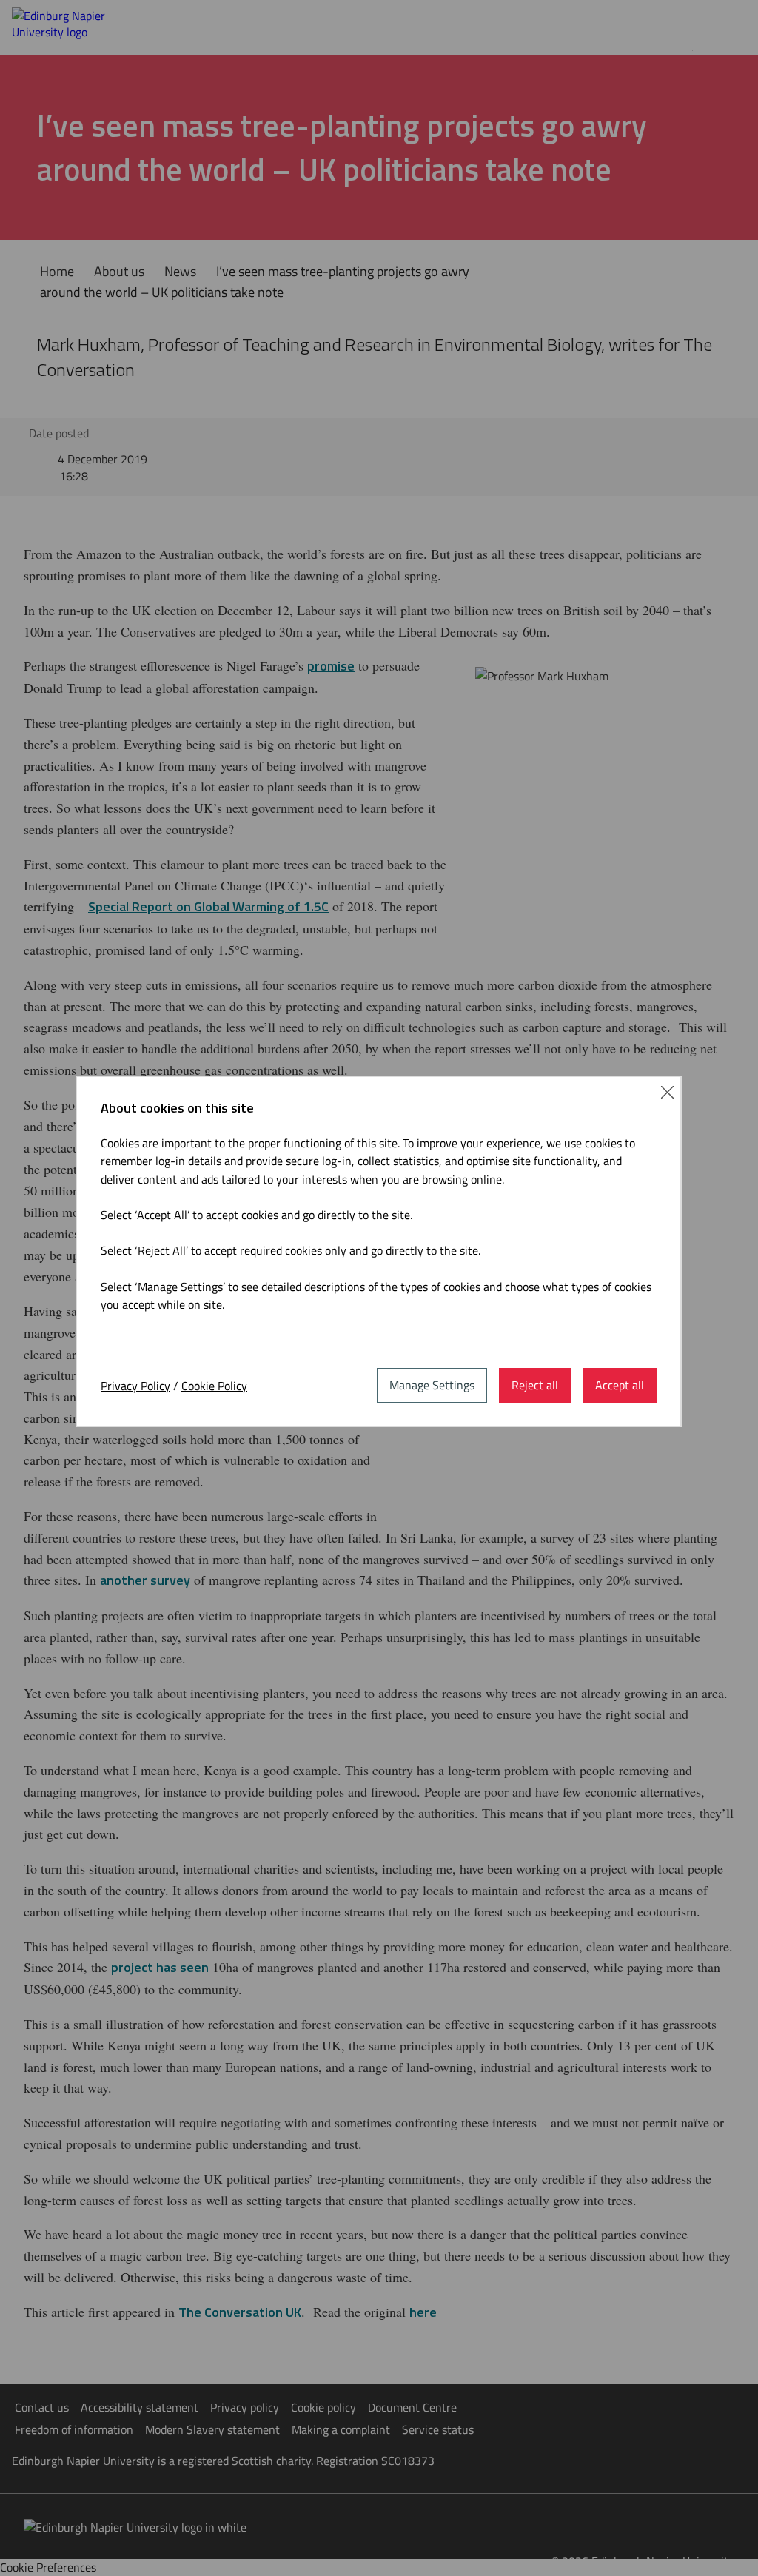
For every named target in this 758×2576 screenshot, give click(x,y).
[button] (667, 1091)
